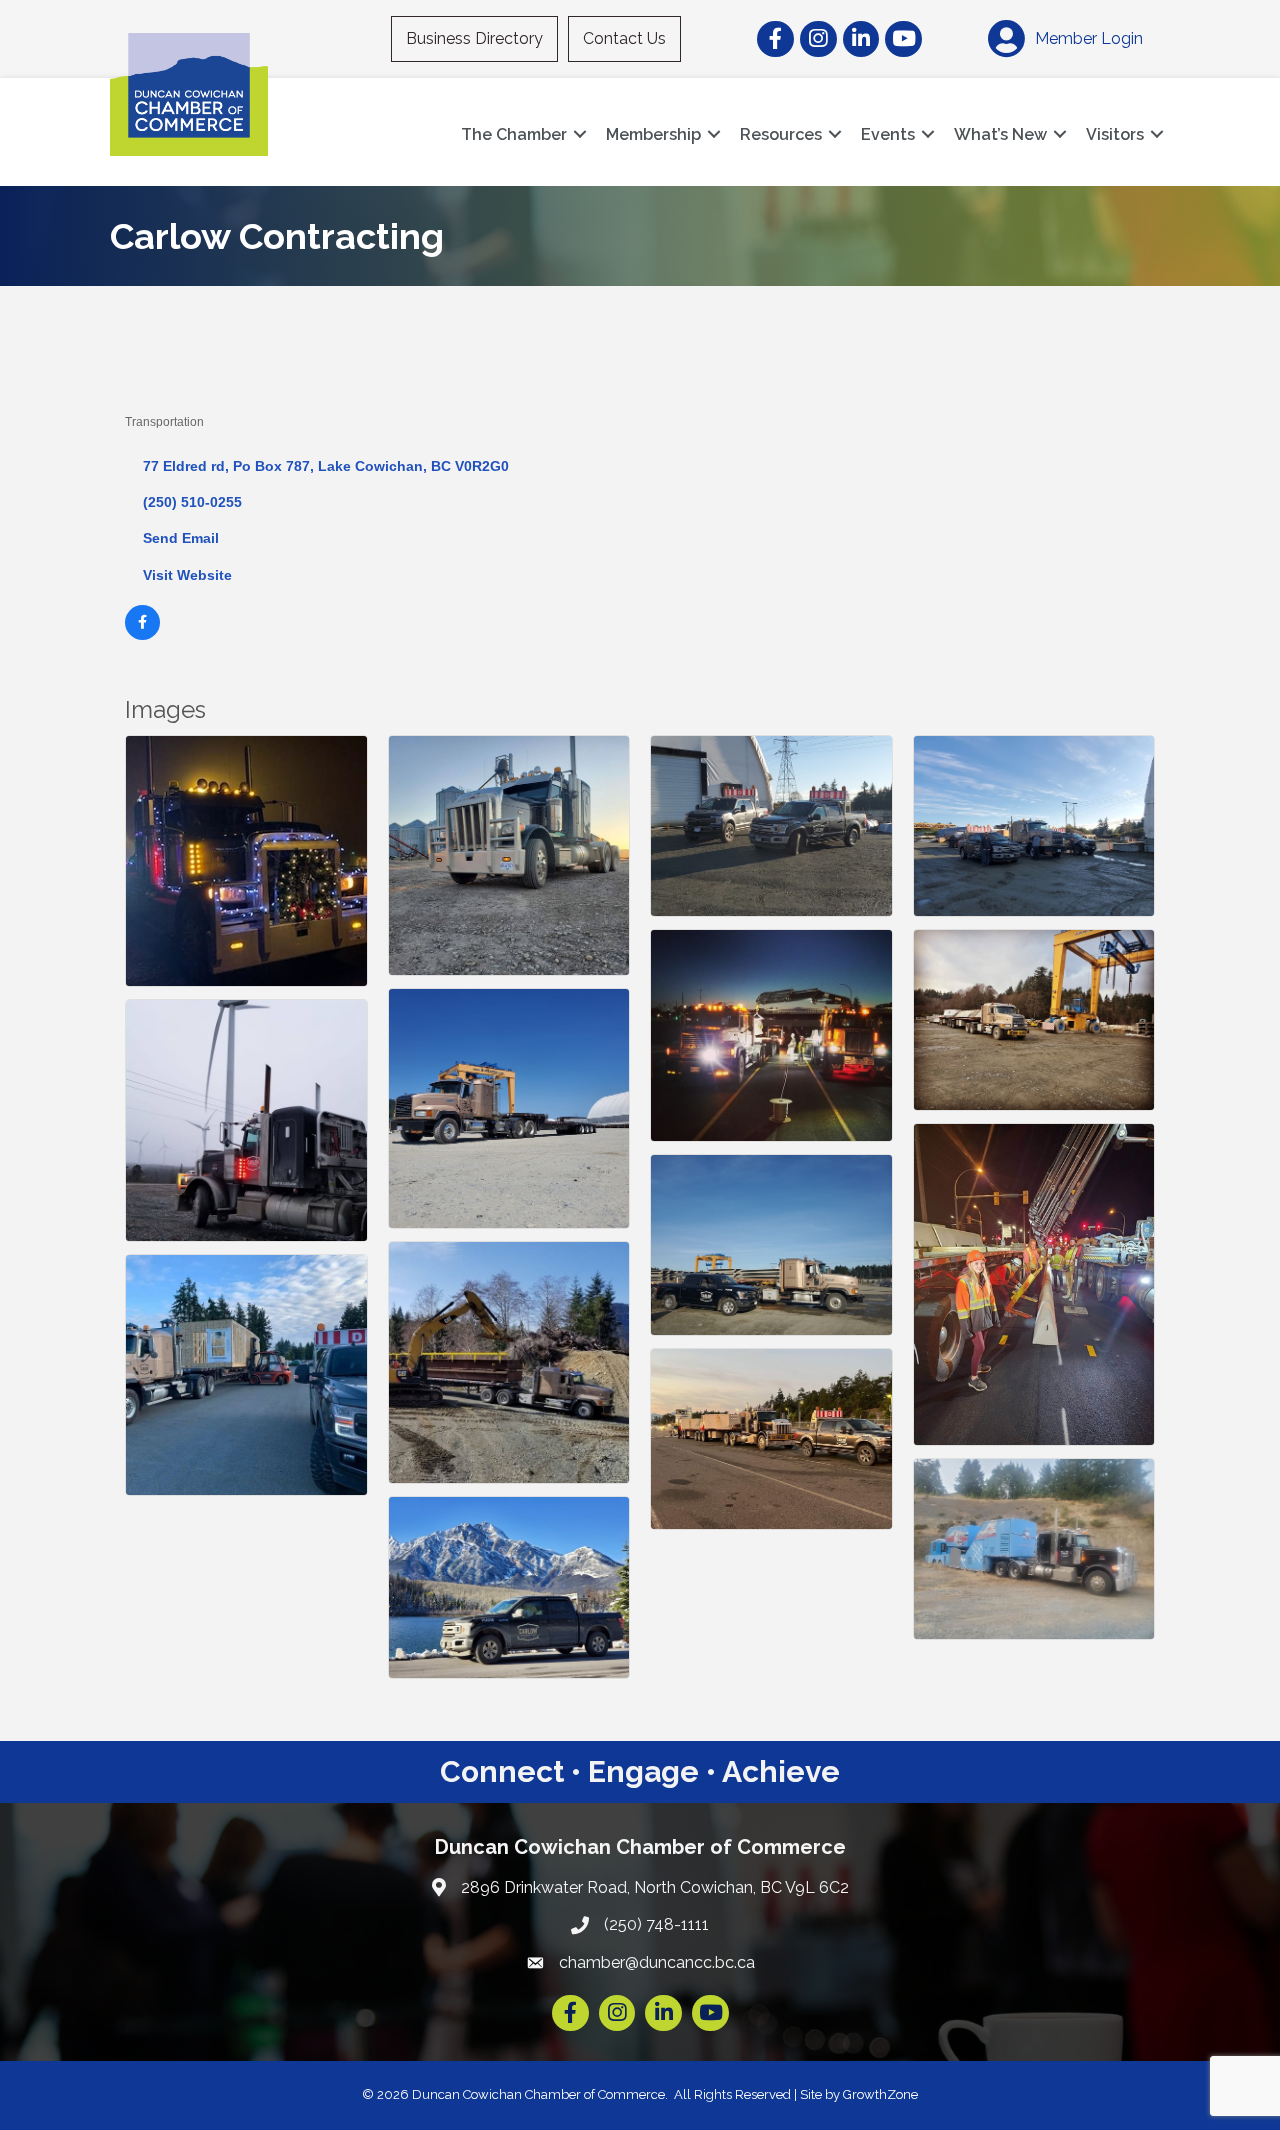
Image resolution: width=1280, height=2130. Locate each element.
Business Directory (474, 38)
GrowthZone (880, 2094)
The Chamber (514, 134)
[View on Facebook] (142, 635)
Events (888, 134)
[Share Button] (147, 388)
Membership (653, 134)
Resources (781, 134)
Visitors (1115, 134)
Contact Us (624, 38)
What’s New (1000, 134)
